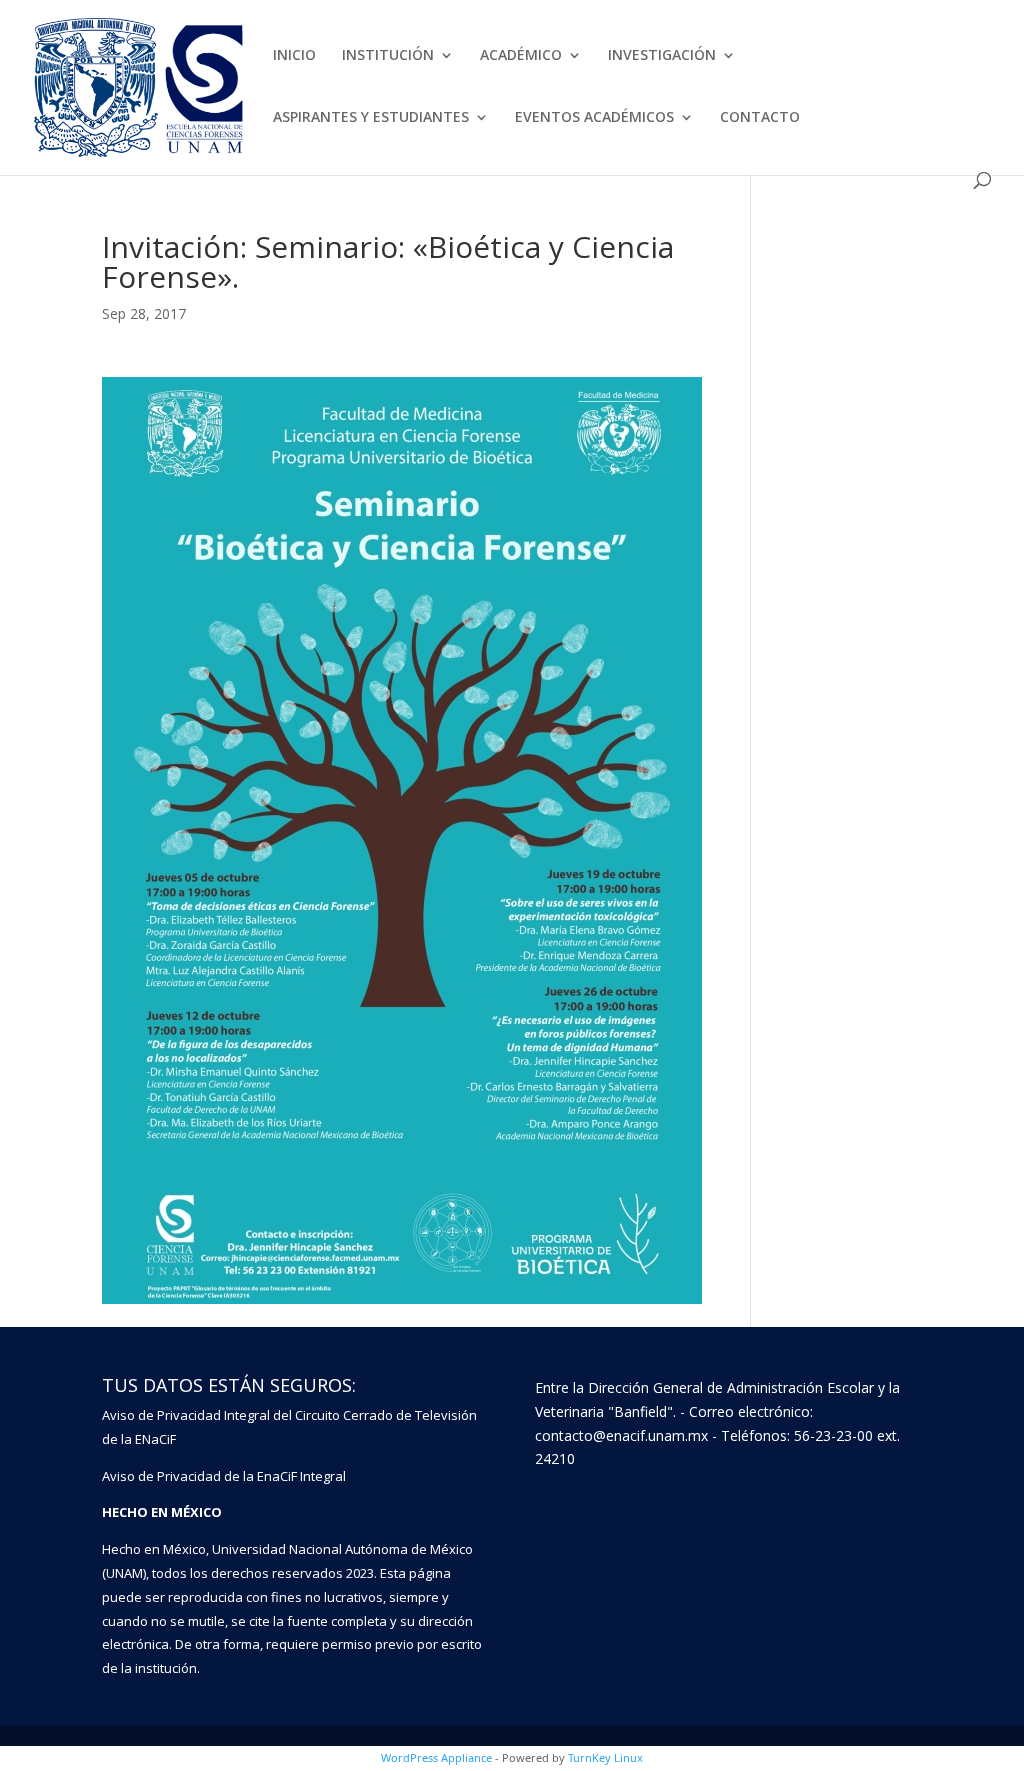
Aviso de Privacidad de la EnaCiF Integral (224, 1476)
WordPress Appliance (436, 1757)
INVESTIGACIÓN (662, 56)
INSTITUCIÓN (388, 56)
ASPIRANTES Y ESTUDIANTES (371, 118)
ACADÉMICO (521, 56)
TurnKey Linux (605, 1757)
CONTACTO (760, 118)
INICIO (294, 56)
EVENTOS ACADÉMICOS (594, 118)
